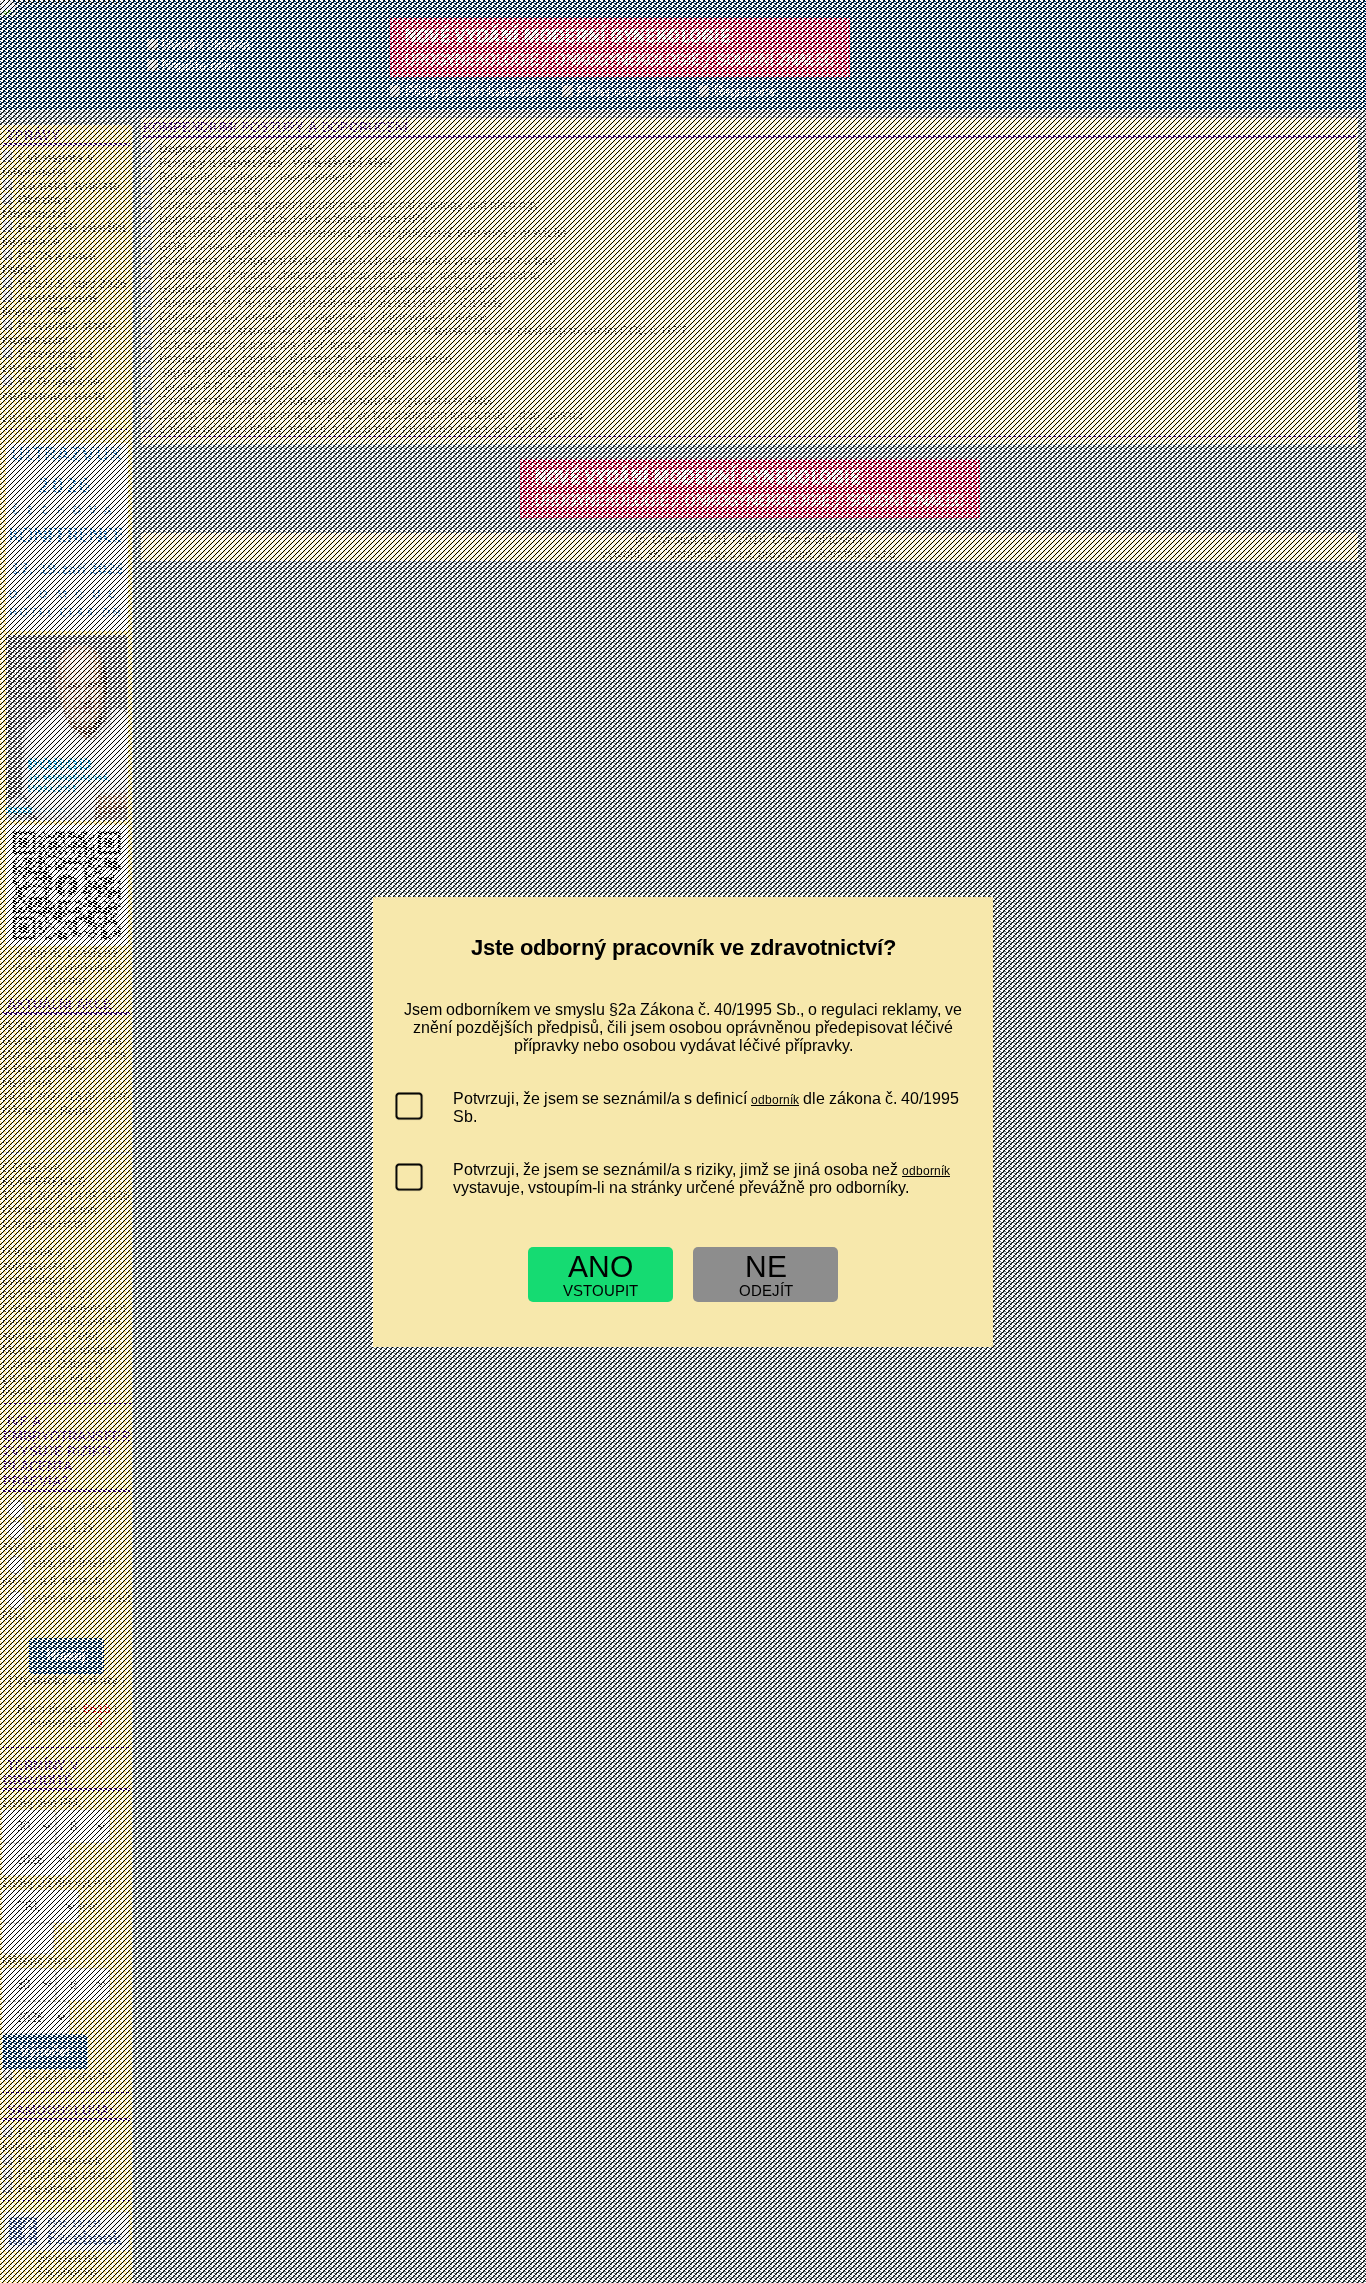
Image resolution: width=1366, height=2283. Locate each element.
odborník (775, 1100)
